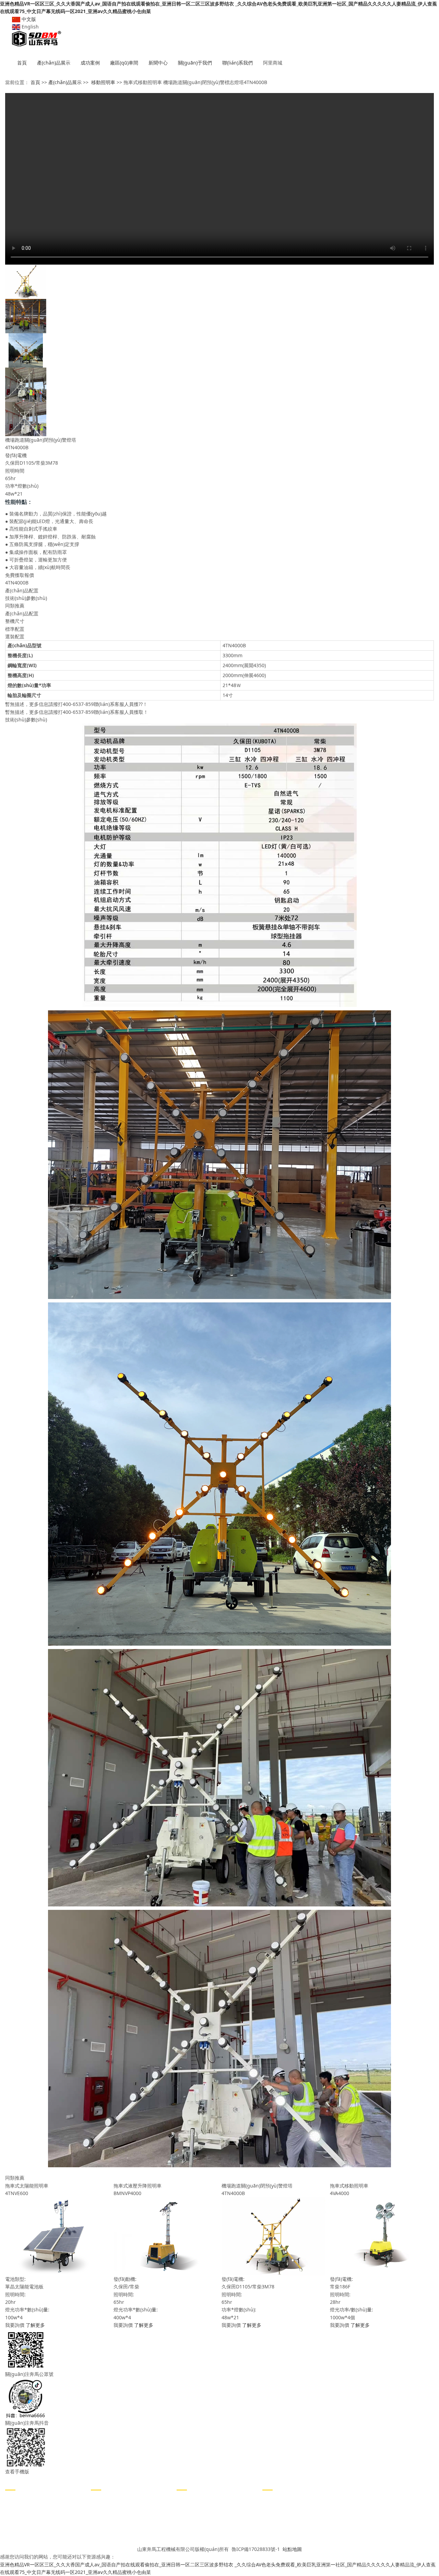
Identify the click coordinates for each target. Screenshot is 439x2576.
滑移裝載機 (17, 2540)
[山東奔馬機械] (219, 39)
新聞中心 (158, 63)
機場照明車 (17, 2520)
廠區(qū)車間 (124, 63)
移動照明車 (103, 82)
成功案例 (90, 63)
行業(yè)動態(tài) (109, 2509)
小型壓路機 (17, 2499)
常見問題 (100, 2520)
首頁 (22, 63)
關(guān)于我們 (195, 63)
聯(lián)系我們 (238, 63)
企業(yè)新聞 (104, 2499)
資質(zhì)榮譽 (191, 2520)
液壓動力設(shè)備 (25, 2530)
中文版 (28, 19)
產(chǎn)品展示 (54, 63)
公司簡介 (186, 2499)
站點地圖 (292, 2549)
